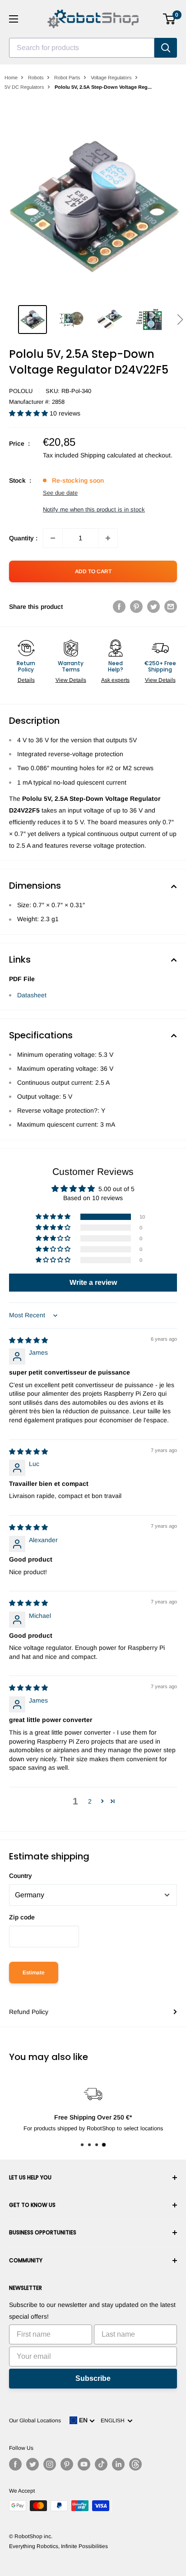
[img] (28, 1340)
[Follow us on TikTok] (101, 2464)
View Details (71, 680)
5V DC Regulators (24, 87)
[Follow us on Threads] (135, 2464)
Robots (36, 78)
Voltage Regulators (111, 78)
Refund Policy (29, 2012)
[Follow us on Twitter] (33, 2464)
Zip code (22, 1917)
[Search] (166, 48)
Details (26, 680)
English (114, 2421)
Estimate (34, 1973)
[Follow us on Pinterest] (67, 2464)
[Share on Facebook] (119, 607)
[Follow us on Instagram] (50, 2464)
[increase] (108, 538)
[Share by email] (171, 607)
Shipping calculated (108, 455)
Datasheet (32, 995)
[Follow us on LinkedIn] (118, 2464)
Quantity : (23, 538)
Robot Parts (67, 78)
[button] (180, 320)
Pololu (21, 391)
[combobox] (82, 48)
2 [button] (90, 1801)
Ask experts (115, 680)
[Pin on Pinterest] (136, 607)
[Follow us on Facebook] (15, 2464)
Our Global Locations (35, 2421)
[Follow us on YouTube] (84, 2464)
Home (11, 78)
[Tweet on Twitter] (153, 607)
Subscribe (93, 2378)
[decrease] (53, 538)
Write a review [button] (93, 1282)
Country (21, 1876)
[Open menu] (14, 19)
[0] (170, 19)
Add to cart (93, 571)
